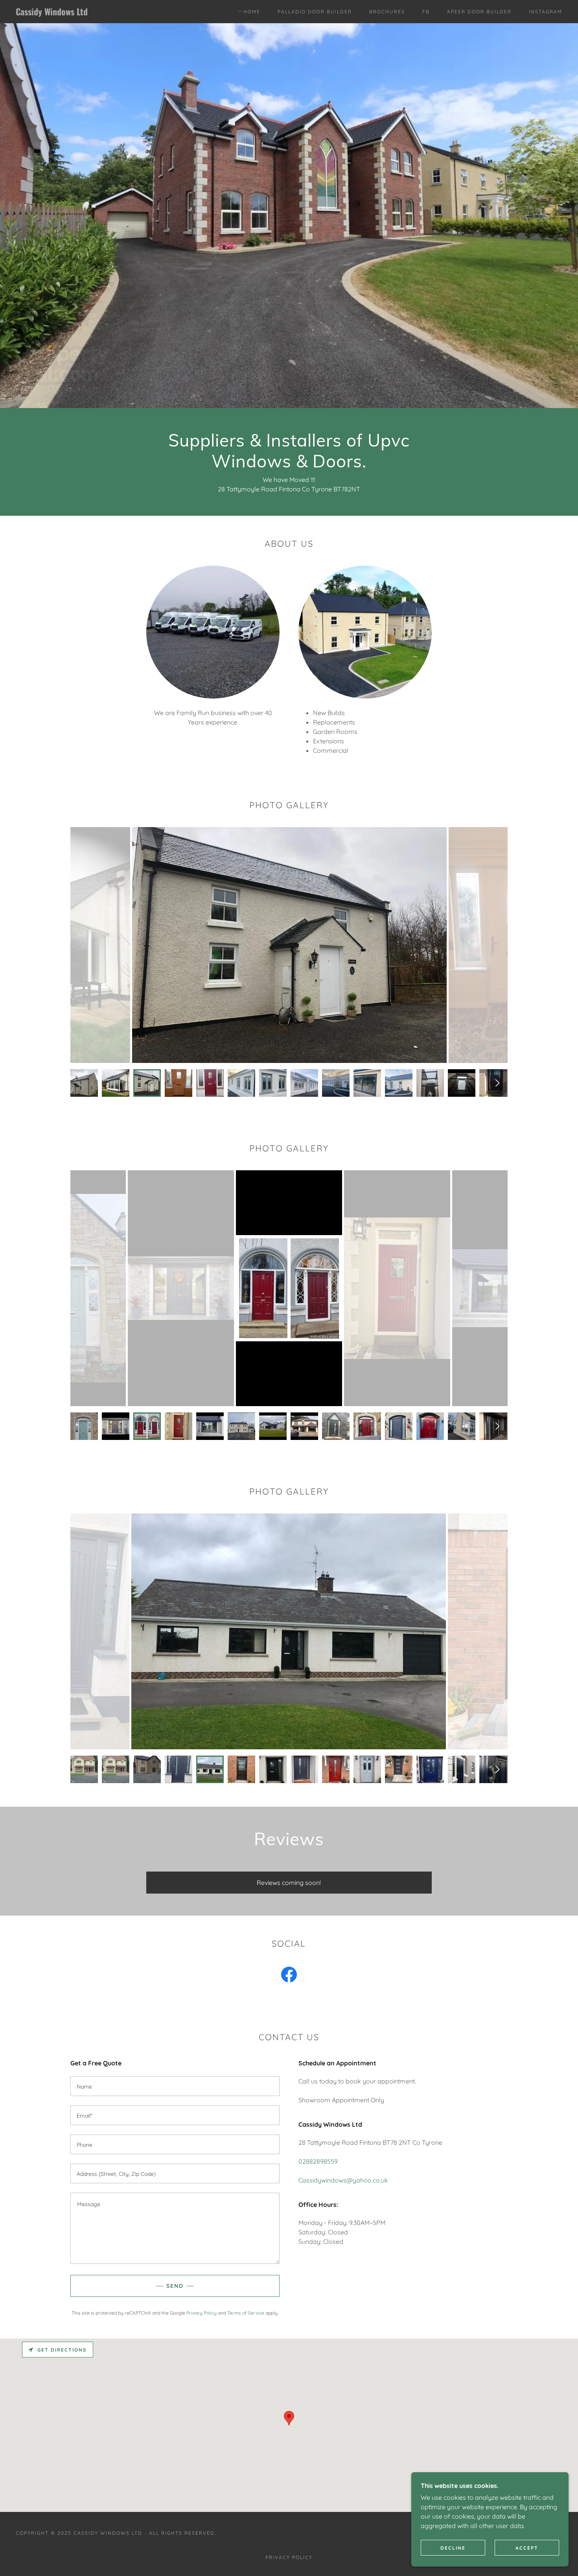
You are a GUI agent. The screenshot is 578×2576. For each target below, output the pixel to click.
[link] (91, 13)
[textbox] (175, 2086)
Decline (453, 2548)
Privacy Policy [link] (202, 2313)
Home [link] (252, 12)
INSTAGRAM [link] (546, 12)
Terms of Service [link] (246, 2313)
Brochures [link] (387, 12)
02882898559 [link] (318, 2161)
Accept (527, 2548)
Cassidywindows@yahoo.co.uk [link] (343, 2180)
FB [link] (426, 12)
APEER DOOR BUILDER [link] (479, 12)
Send (175, 2286)
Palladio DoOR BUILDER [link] (315, 12)
